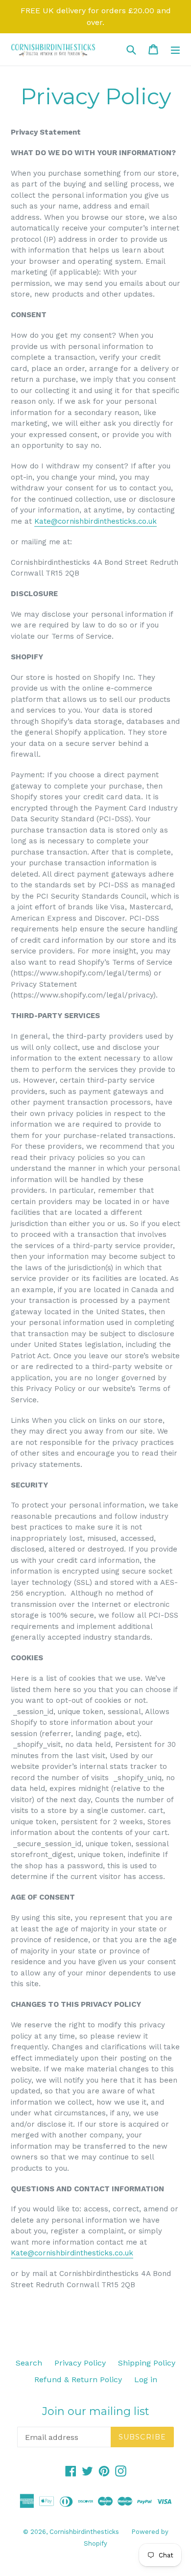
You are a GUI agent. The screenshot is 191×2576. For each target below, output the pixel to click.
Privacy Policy (80, 2363)
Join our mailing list (96, 2412)
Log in (146, 2379)
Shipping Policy (147, 2363)
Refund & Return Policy (78, 2379)
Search (29, 2363)
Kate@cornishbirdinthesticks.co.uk (95, 521)
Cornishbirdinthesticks (84, 2532)
